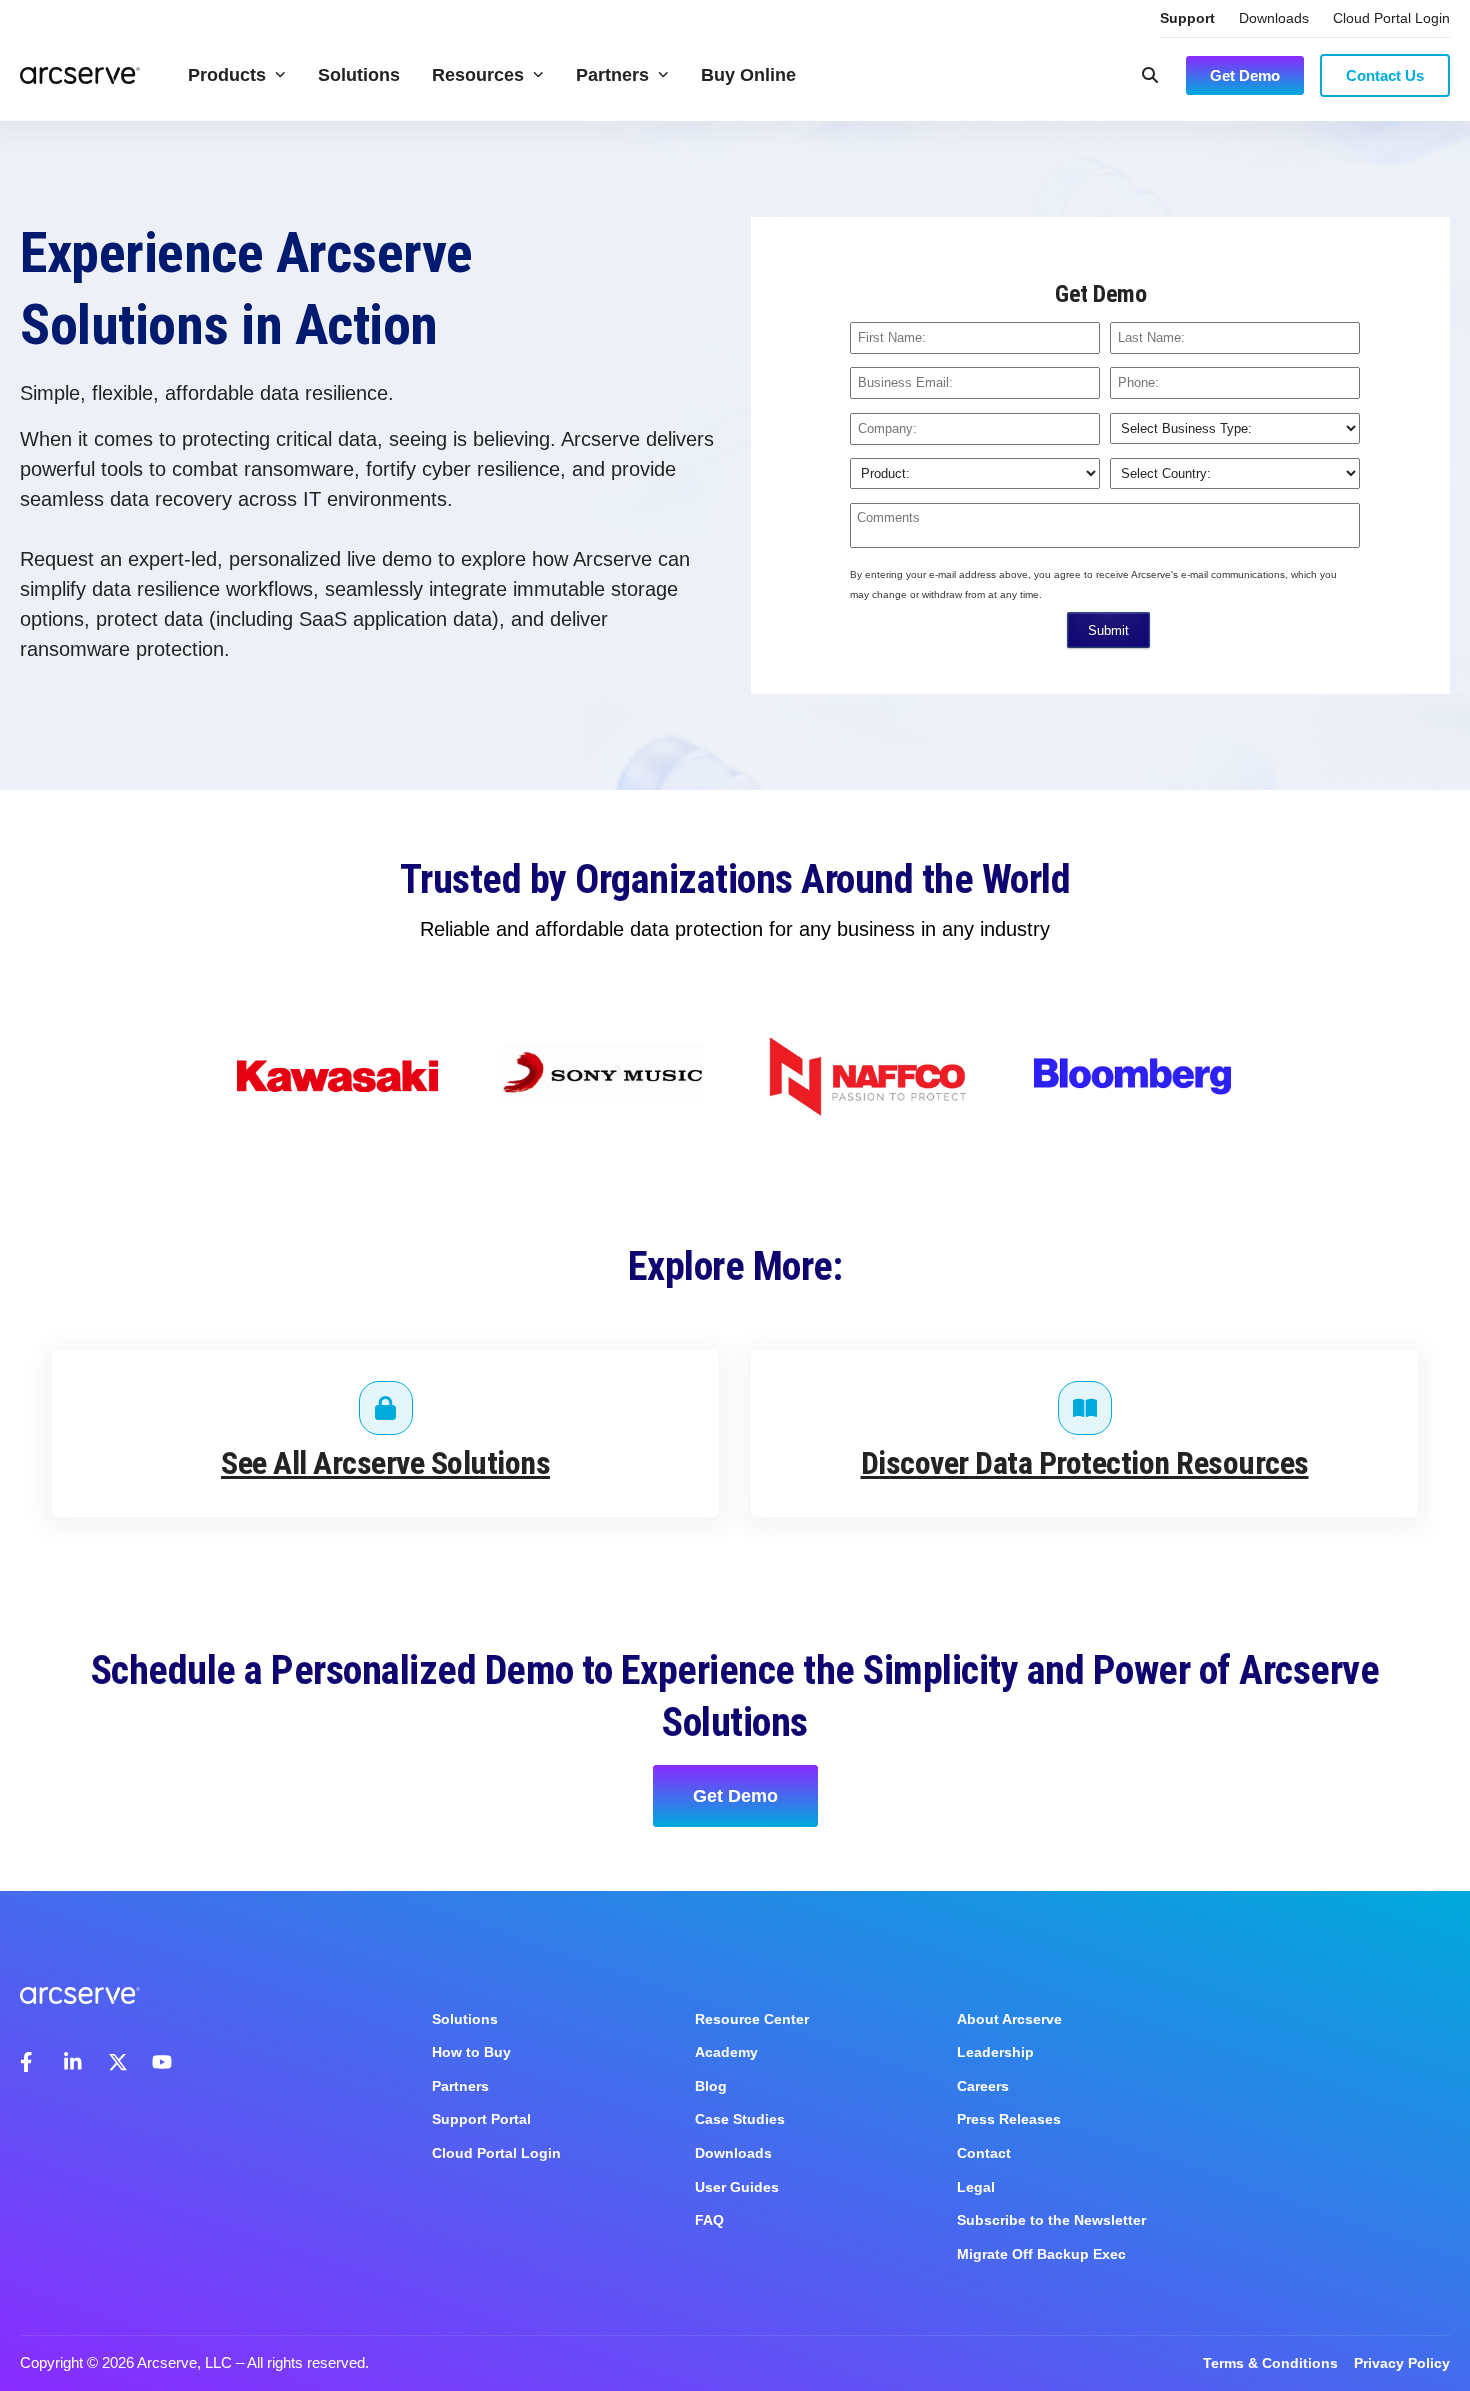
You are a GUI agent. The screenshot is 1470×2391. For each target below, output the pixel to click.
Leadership (995, 2052)
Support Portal (481, 2119)
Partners (612, 75)
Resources (478, 75)
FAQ (709, 2220)
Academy (726, 2052)
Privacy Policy (1402, 2363)
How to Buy (471, 2052)
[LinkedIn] (74, 2062)
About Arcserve (1009, 2019)
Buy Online (748, 75)
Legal (976, 2187)
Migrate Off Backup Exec (1041, 2254)
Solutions (359, 75)
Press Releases (1009, 2119)
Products (227, 75)
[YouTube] (162, 2062)
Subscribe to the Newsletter (1051, 2220)
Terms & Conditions (1270, 2363)
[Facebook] (30, 2062)
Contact (984, 2153)
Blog (711, 2086)
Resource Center (752, 2019)
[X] (118, 2062)
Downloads (1274, 18)
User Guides (737, 2187)
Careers (983, 2086)
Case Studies (740, 2119)
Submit (1108, 630)
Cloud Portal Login (1391, 18)
